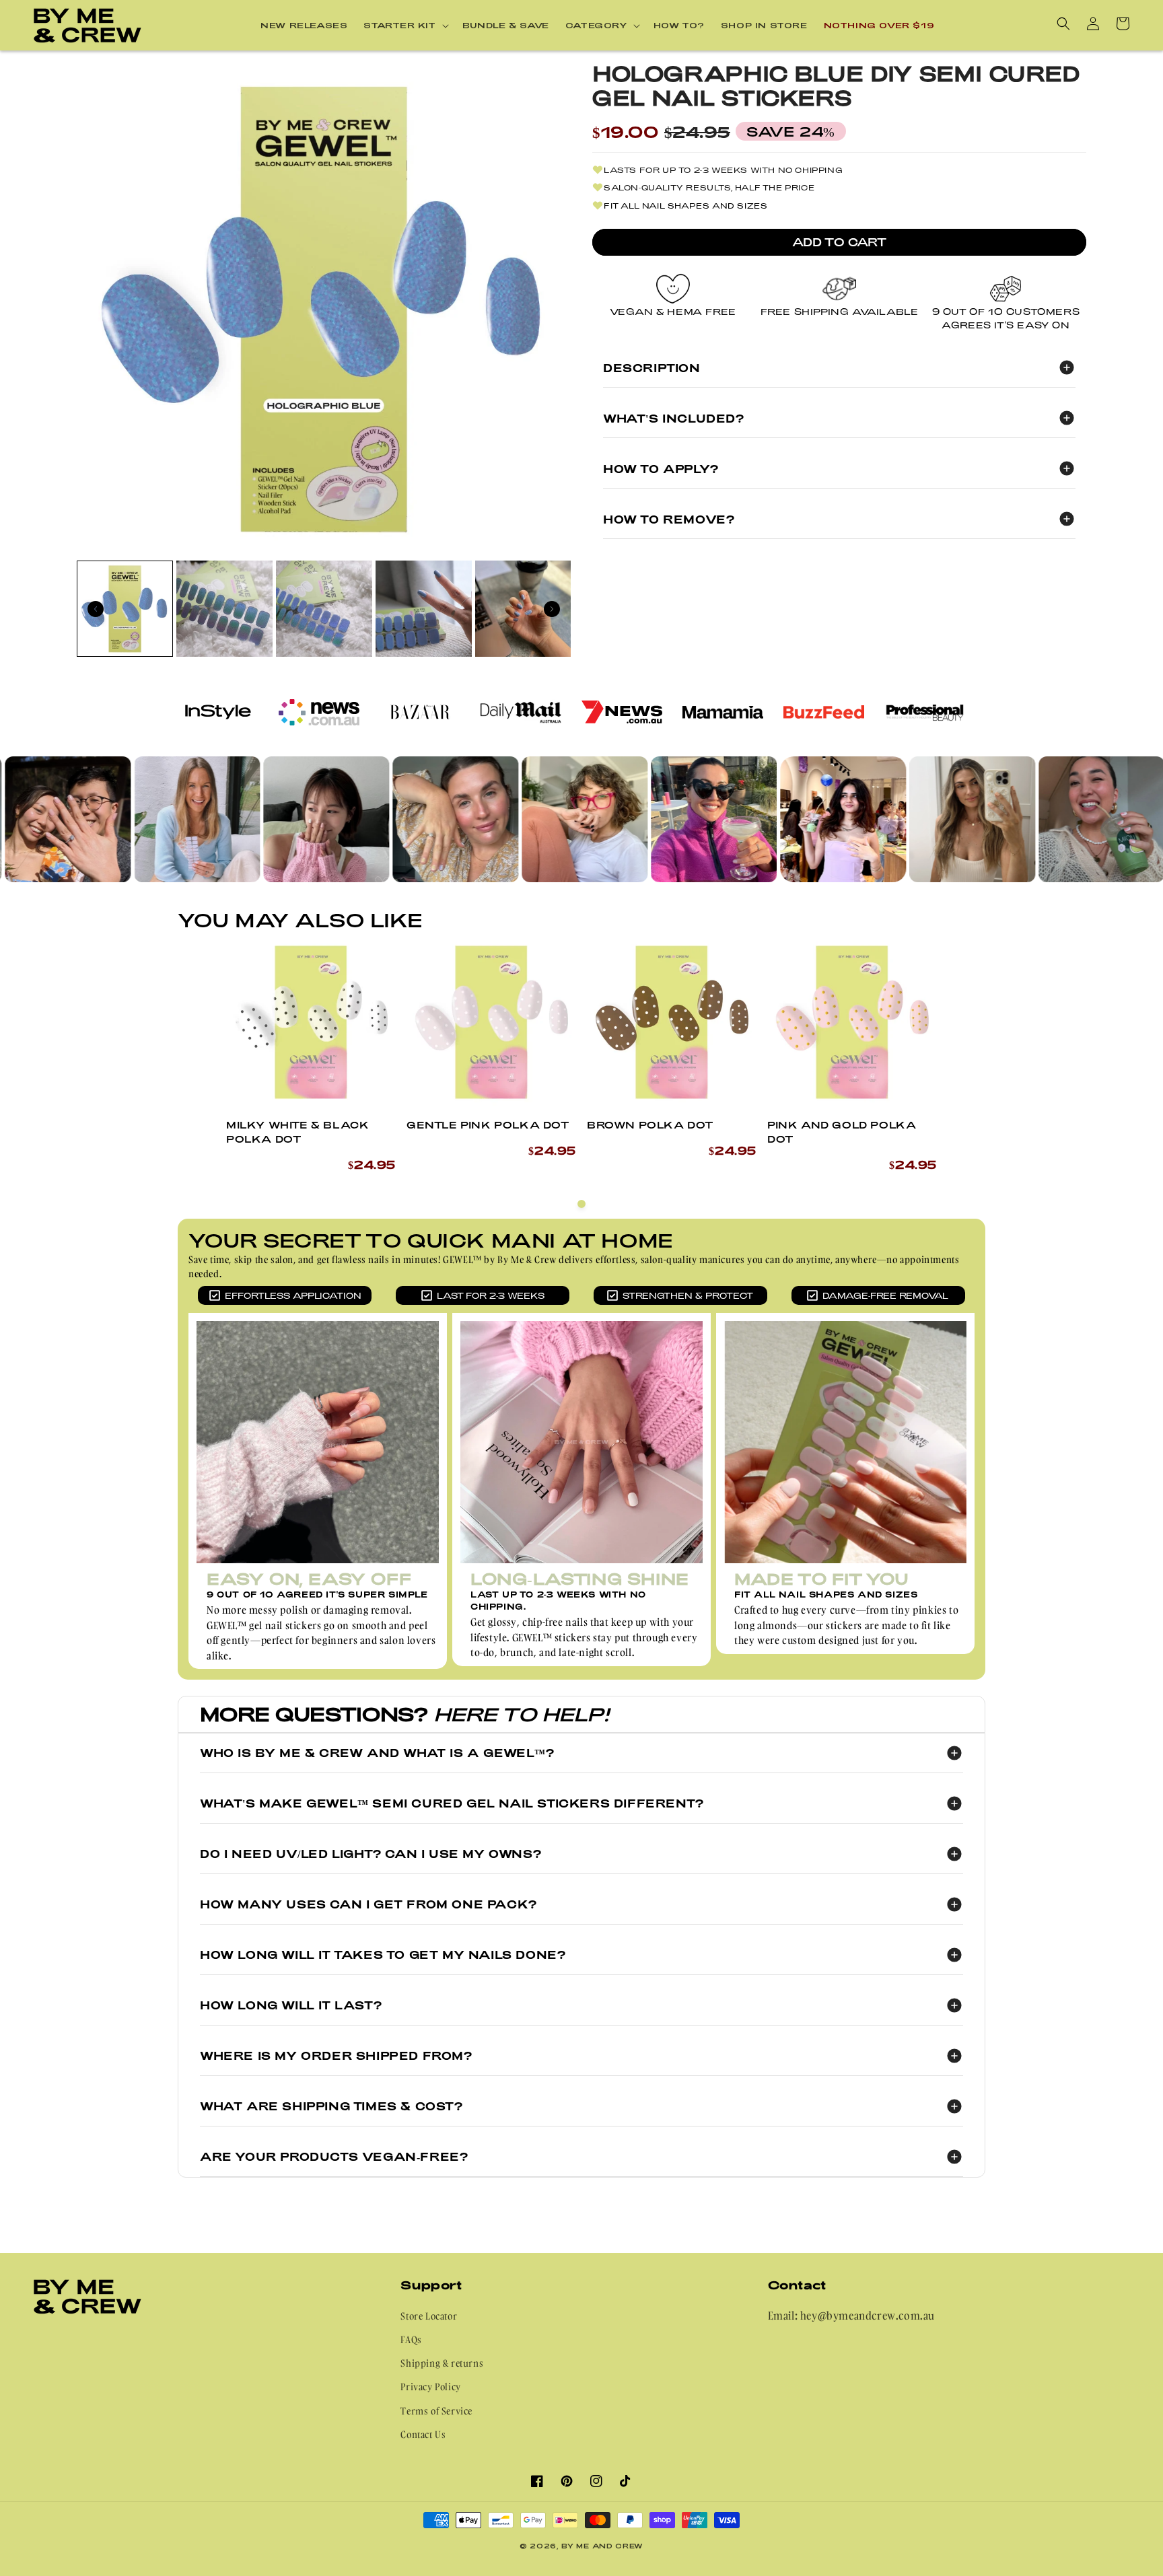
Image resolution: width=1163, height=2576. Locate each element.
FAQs (411, 2339)
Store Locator (429, 2316)
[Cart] (1123, 24)
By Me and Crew (602, 2546)
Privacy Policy (430, 2387)
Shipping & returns (442, 2363)
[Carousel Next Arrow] (552, 609)
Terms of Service (436, 2411)
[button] (405, 26)
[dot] (581, 1204)
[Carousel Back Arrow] (96, 609)
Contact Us (423, 2434)
